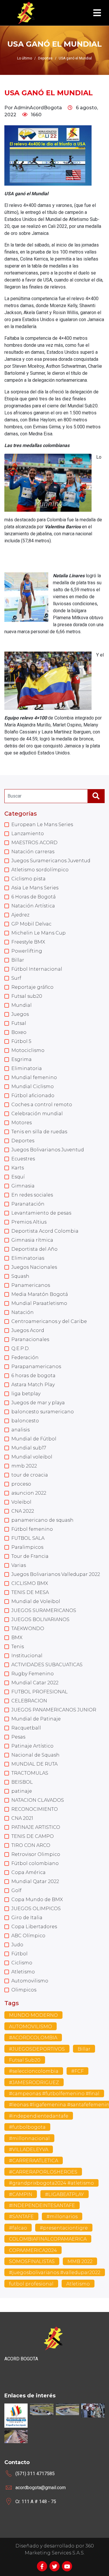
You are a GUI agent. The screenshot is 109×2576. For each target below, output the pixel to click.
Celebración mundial (37, 1114)
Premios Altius (29, 1222)
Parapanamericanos (36, 1367)
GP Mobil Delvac (31, 924)
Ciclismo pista (28, 879)
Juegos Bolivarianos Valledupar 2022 (56, 1574)
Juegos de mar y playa (38, 1403)
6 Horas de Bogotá (34, 897)
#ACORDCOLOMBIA (33, 2038)
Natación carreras (33, 852)
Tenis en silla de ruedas (39, 1132)
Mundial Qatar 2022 (35, 1881)
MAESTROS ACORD (34, 843)
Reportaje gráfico (32, 987)
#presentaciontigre (64, 2228)
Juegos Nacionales (34, 1267)
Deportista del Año (34, 1249)
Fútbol (19, 1954)
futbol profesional (31, 2284)
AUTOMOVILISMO (31, 2027)
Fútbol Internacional (37, 969)
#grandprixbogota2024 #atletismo (51, 2183)
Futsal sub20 (27, 996)
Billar (18, 960)
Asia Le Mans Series (35, 888)
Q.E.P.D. (20, 1348)
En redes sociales (32, 1195)
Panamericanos (31, 1285)
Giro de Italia (27, 1918)
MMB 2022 (80, 2261)
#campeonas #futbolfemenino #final (54, 2094)
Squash (20, 1276)
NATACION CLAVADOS (38, 1800)
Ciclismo (22, 1963)
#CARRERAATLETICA (34, 2161)
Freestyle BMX (28, 942)
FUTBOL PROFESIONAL (40, 1692)
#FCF (77, 2071)
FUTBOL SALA (28, 1538)
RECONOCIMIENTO (35, 1809)
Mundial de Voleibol (36, 1601)
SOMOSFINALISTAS (32, 2261)
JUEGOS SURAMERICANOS (44, 1610)
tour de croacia (30, 1475)
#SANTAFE (21, 2217)
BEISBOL (22, 1782)
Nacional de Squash (35, 1755)
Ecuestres (23, 1159)
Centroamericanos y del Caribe (49, 1321)
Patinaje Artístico (32, 1746)
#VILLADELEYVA (29, 2150)
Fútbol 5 (21, 1041)
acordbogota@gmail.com (41, 2488)
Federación (25, 1357)
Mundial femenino (34, 1077)
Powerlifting (27, 951)
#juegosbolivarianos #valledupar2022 (55, 2273)
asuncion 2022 (29, 1493)
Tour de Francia (30, 1556)
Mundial (22, 1005)
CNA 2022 (23, 1511)
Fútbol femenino (32, 1529)
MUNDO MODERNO (33, 2015)
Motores (22, 1123)
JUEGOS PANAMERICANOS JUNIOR (54, 1710)
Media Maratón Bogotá (40, 1294)
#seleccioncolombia (34, 2071)
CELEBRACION (29, 1701)
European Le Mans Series (42, 825)
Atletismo (23, 1972)
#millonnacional (29, 2138)
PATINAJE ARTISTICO (36, 1827)
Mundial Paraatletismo (39, 1303)
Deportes (23, 1141)
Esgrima (22, 1059)
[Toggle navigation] (97, 13)
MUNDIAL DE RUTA (34, 1764)
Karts (18, 1168)
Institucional (27, 1656)
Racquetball (26, 1728)
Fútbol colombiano (35, 1863)
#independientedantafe (39, 2116)
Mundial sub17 (29, 1448)
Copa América (28, 1872)
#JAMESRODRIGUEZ (34, 2083)
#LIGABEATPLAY (65, 2194)
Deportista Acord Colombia (45, 1231)
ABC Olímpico (28, 1936)
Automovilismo (30, 1981)
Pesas (18, 1737)
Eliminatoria (27, 1068)
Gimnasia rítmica (32, 1240)
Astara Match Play (33, 1385)
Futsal (19, 1023)
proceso (21, 1484)
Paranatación (28, 1204)
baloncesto (25, 1421)
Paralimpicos (27, 1547)
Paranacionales (30, 1339)
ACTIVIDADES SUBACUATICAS (47, 1665)
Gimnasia (23, 1186)
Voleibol (21, 1502)
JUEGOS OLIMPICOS (36, 1909)
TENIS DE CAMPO (33, 1836)
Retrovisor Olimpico (36, 1854)
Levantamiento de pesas (41, 1213)
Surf (16, 978)
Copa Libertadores (34, 1927)
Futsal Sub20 (25, 2060)
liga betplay (26, 1394)
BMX (17, 1638)
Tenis (18, 1647)
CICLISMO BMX (30, 1583)
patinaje (22, 1791)
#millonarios (62, 2217)
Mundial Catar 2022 (35, 1683)
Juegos (20, 1014)
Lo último (25, 58)
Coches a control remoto (42, 1105)
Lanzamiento (28, 834)
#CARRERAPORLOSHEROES (43, 2172)
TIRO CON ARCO (31, 1845)
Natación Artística (33, 906)
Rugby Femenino (33, 1674)
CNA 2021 (22, 1818)
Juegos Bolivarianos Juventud (48, 1150)
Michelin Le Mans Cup (39, 933)
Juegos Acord (28, 1330)
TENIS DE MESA (30, 1592)
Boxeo (19, 1032)
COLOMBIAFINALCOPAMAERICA (48, 2239)
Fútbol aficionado (33, 1096)
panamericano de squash (42, 1520)
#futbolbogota (27, 2127)
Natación (23, 1312)
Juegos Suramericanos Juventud (51, 861)
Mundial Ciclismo (33, 1086)
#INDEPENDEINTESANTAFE (42, 2205)
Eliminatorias (28, 1258)
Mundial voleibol (32, 1457)
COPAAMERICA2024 (33, 2250)
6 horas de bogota (33, 1376)
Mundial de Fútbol (34, 1439)
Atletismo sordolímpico (40, 870)
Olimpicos (24, 1990)
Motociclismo (28, 1050)
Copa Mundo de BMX (37, 1900)
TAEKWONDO (28, 1629)
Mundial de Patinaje (36, 1719)
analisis (20, 1430)
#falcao (18, 2228)
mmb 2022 (24, 1466)
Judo (17, 1945)
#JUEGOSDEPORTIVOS (37, 2049)
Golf (16, 1890)
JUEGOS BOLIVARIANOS (40, 1619)
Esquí (18, 1177)
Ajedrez (20, 915)
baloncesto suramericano (43, 1412)
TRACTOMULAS (30, 1773)
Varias (19, 1565)
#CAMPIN (21, 2194)
